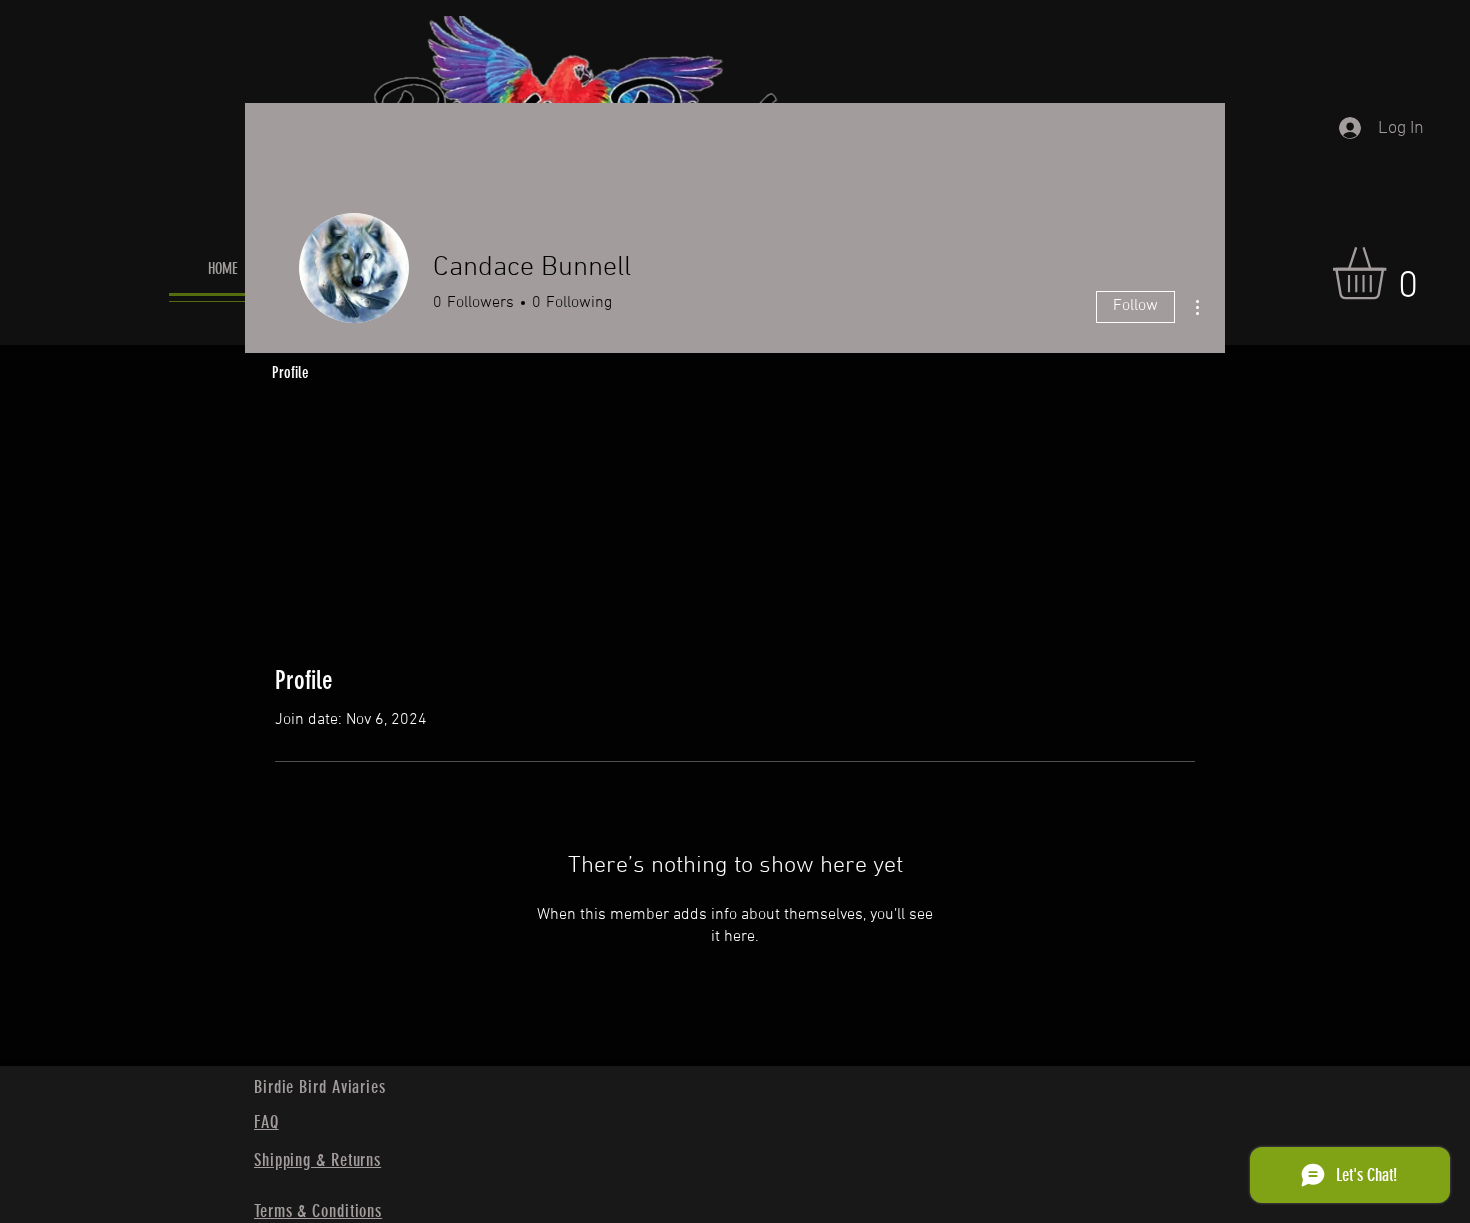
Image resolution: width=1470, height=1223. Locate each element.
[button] (1390, 273)
